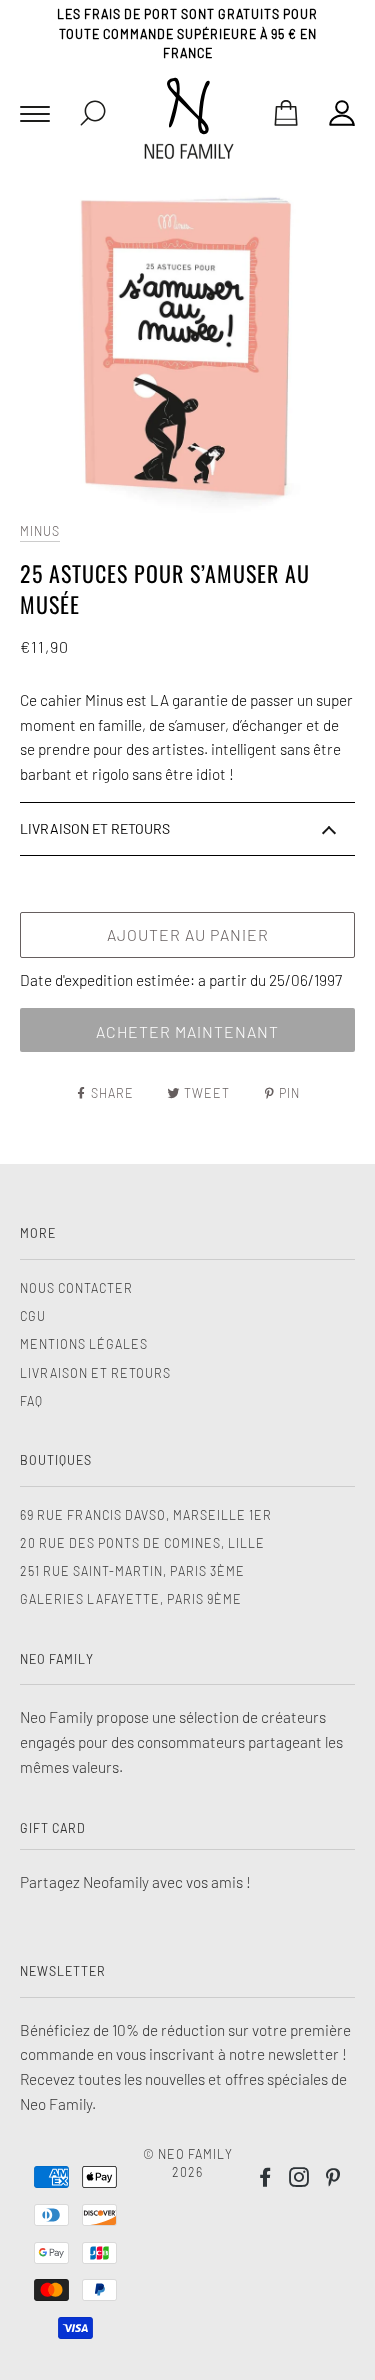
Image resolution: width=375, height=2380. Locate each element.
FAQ (31, 1401)
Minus (40, 531)
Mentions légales (84, 1344)
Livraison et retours (95, 1373)
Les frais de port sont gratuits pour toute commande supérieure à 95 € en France (187, 33)
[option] (187, 345)
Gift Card (53, 1828)
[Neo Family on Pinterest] (333, 2180)
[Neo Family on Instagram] (299, 2180)
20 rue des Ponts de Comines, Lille (142, 1543)
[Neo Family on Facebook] (265, 2180)
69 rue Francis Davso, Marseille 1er (146, 1515)
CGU (33, 1316)
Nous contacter (76, 1288)
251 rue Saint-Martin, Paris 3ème (132, 1571)
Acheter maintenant (187, 1031)
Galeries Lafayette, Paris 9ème (131, 1599)
